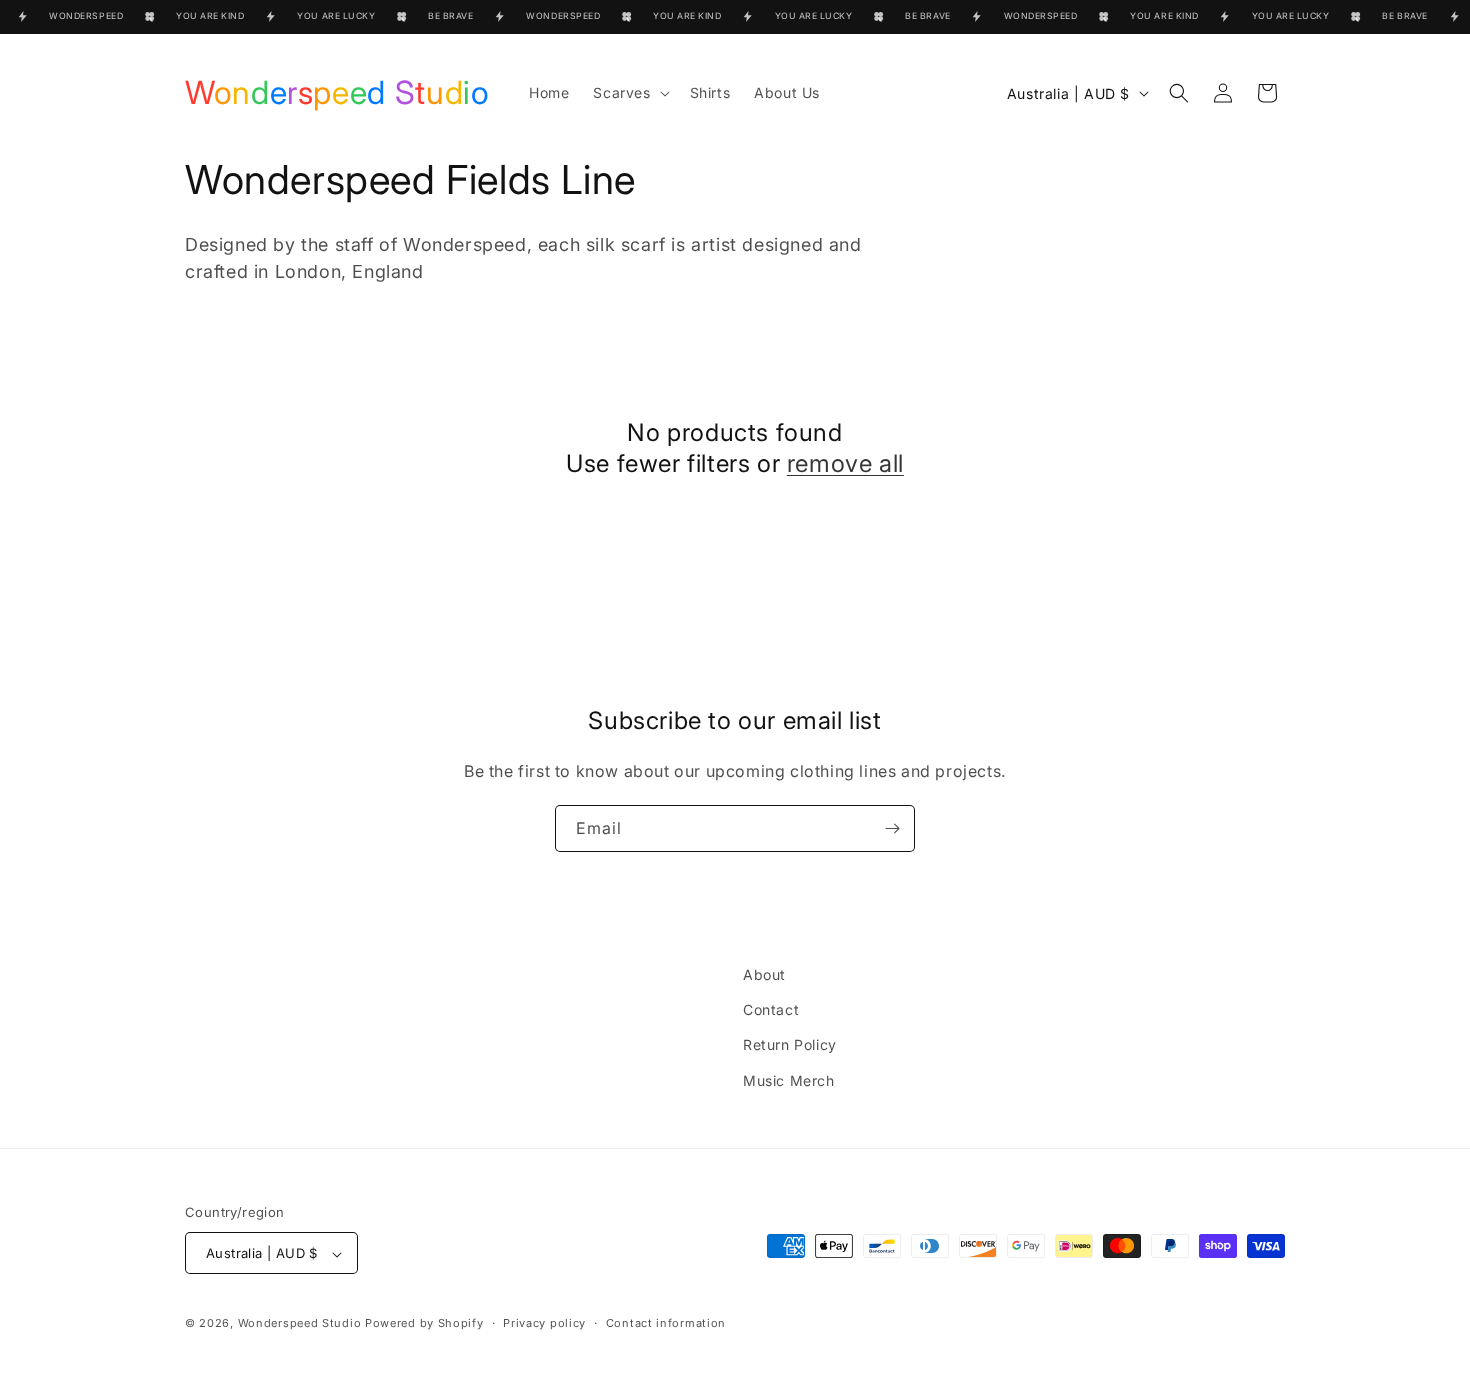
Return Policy (790, 1045)
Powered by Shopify (424, 1324)
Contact (771, 1010)
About (764, 974)
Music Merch (789, 1080)
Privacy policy (544, 1323)
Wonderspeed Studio (300, 1324)
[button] (629, 93)
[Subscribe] (892, 828)
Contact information (666, 1323)
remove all (845, 463)
